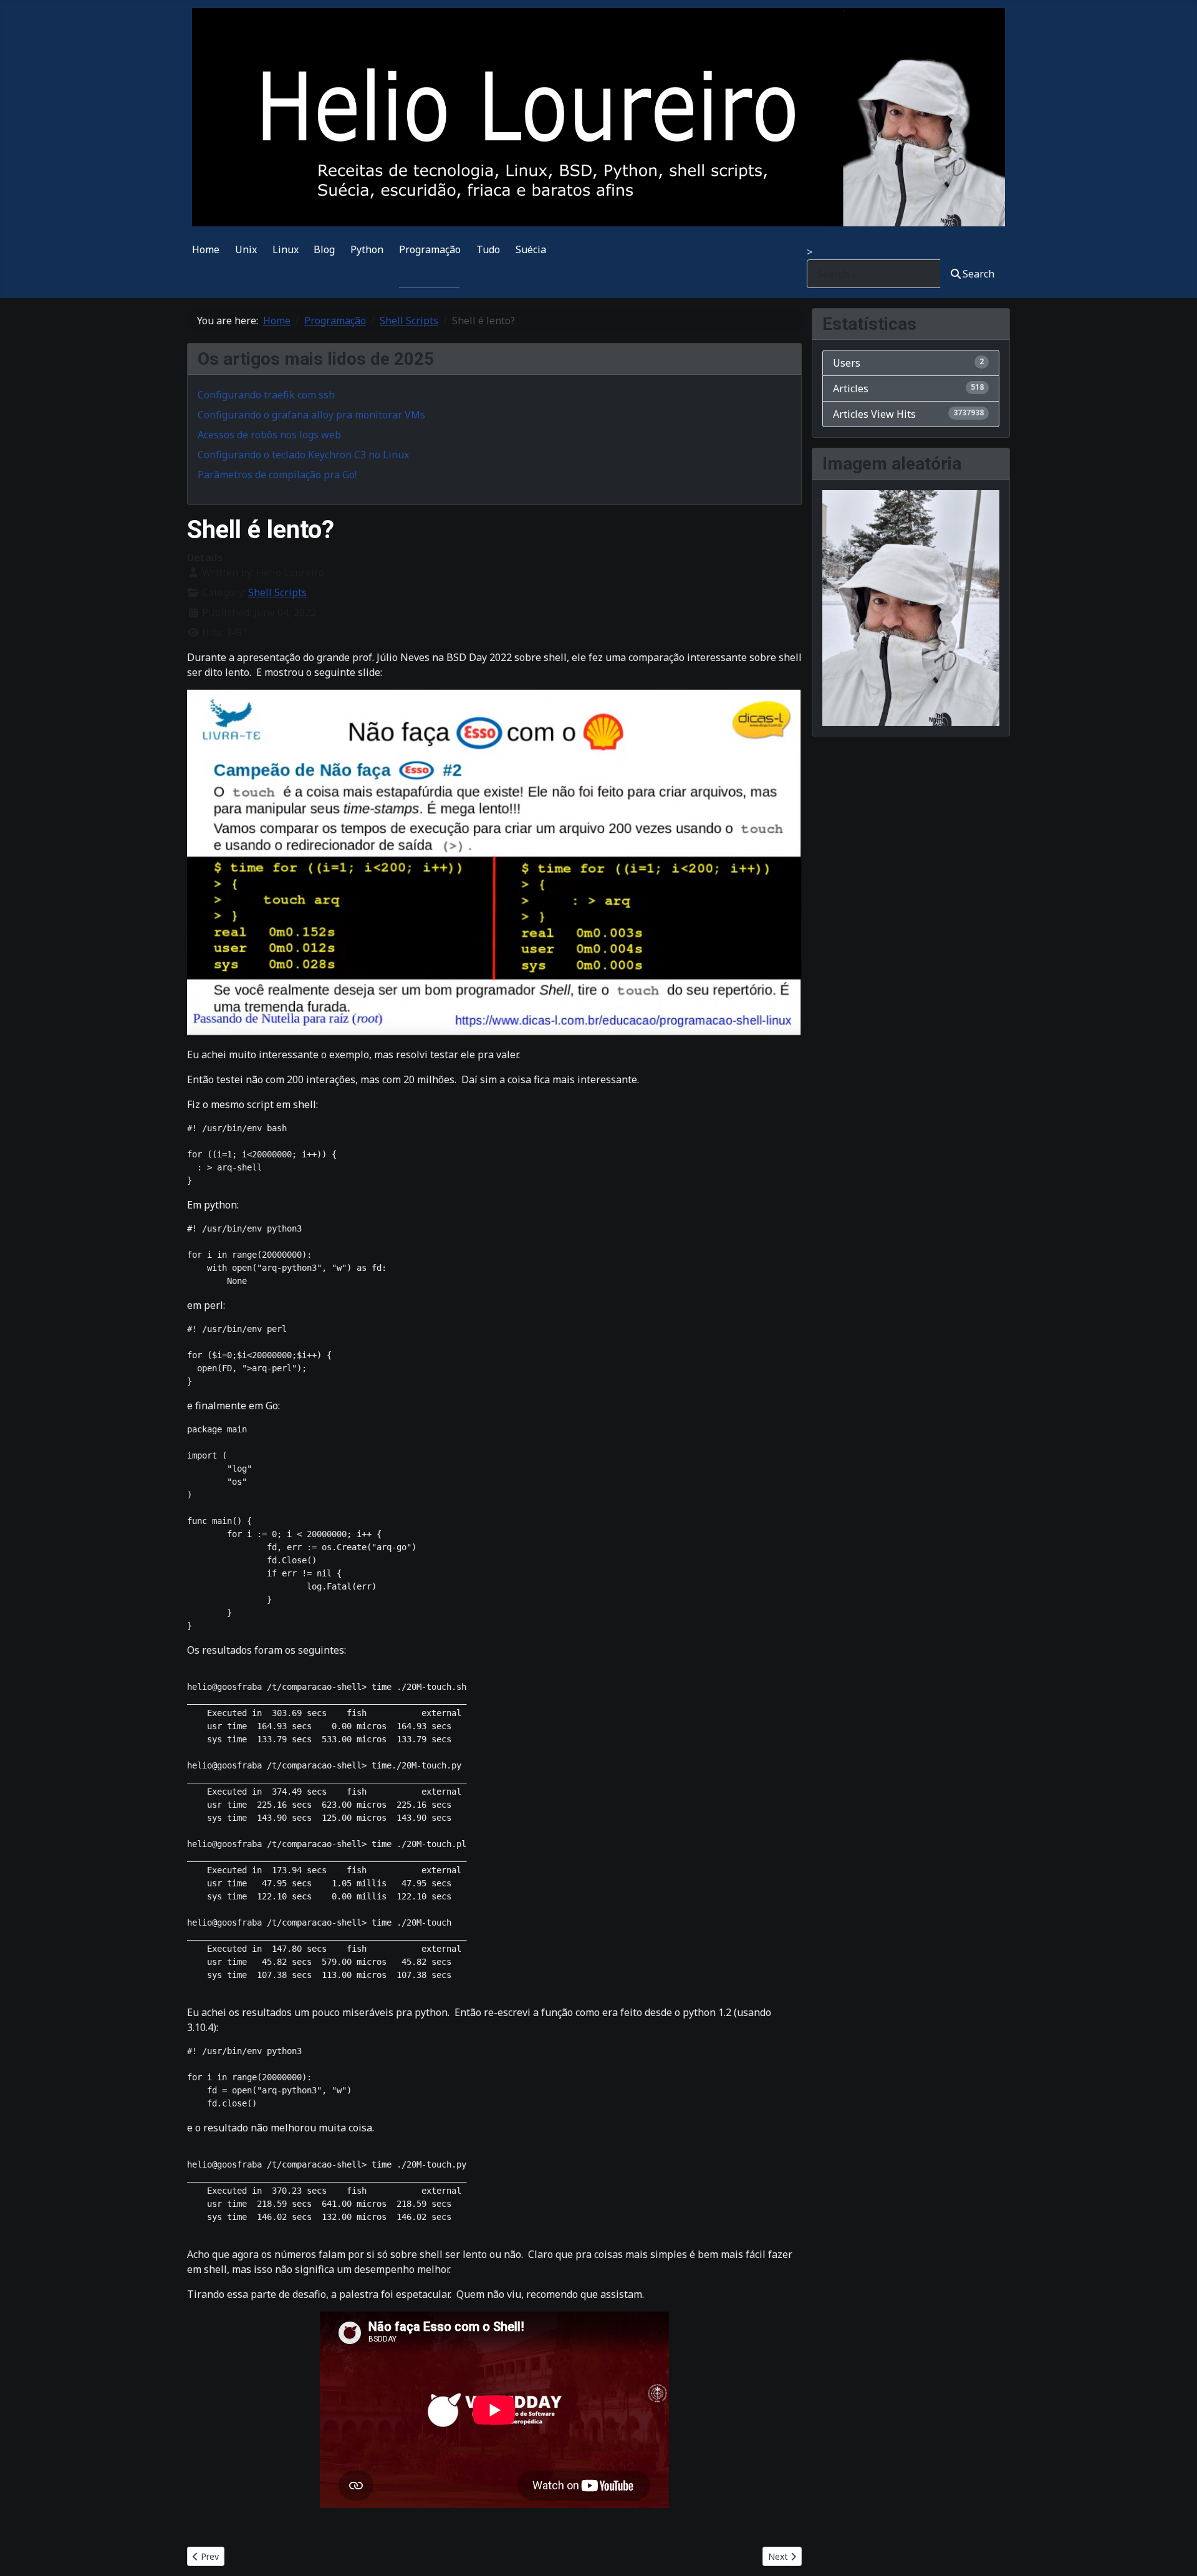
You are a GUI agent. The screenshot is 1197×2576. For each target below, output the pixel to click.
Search (978, 274)
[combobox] (874, 273)
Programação (430, 249)
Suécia (531, 249)
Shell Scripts (277, 592)
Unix (246, 249)
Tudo (488, 249)
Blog (324, 249)
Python (367, 249)
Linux (286, 249)
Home (206, 249)
